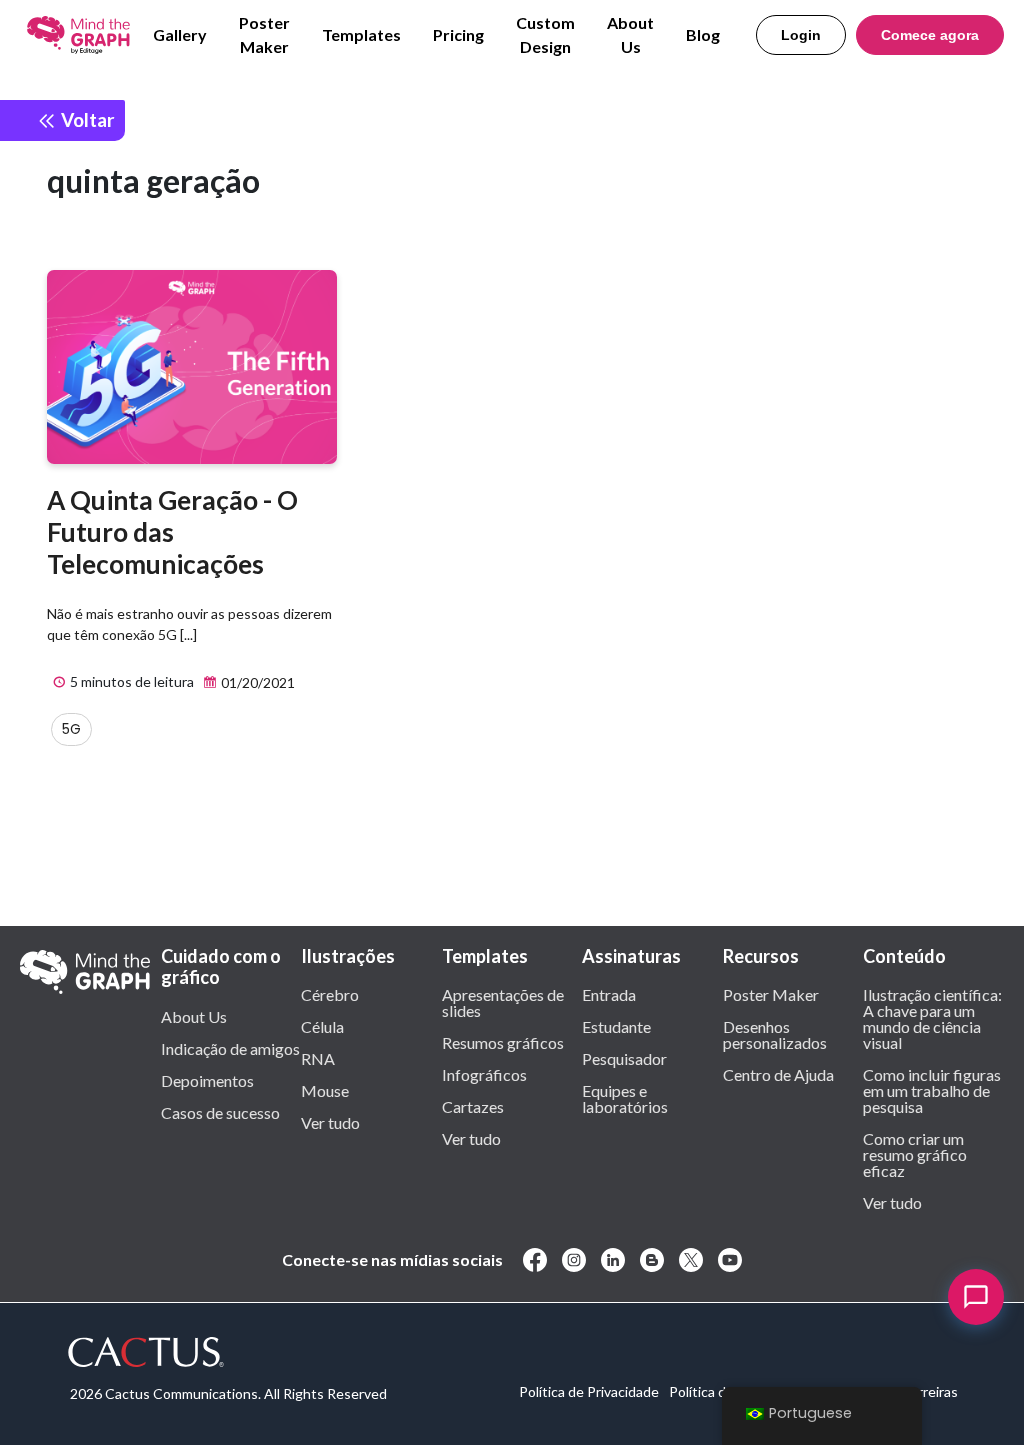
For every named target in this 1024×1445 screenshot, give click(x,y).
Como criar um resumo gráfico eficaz (915, 1154)
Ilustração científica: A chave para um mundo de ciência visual (932, 1018)
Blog (703, 34)
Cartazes (473, 1106)
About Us (630, 34)
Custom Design (545, 34)
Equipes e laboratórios (625, 1098)
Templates (361, 34)
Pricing (458, 34)
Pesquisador (624, 1058)
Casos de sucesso (220, 1112)
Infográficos (484, 1074)
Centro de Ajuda (778, 1074)
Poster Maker (264, 34)
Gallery (180, 34)
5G (71, 729)
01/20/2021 (256, 682)
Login (801, 35)
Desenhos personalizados (775, 1034)
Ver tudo (330, 1122)
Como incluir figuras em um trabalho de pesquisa (932, 1090)
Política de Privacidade (589, 1391)
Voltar (86, 119)
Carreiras (929, 1391)
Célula (322, 1026)
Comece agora (930, 35)
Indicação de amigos (230, 1048)
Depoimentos (207, 1080)
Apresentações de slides (503, 1002)
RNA (318, 1058)
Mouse (325, 1090)
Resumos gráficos (503, 1042)
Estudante (616, 1026)
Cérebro (330, 994)
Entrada (609, 994)
